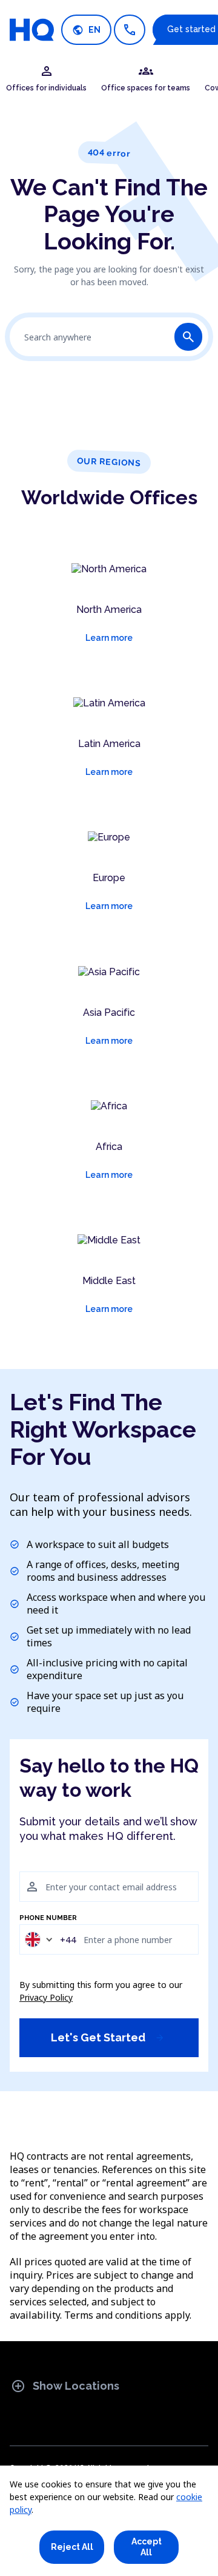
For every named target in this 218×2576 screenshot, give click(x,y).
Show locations (65, 2386)
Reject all (72, 2547)
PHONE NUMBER (48, 1918)
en (86, 30)
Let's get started (108, 2037)
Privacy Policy (46, 1997)
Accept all (147, 2547)
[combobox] (50, 1939)
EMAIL (30, 1865)
